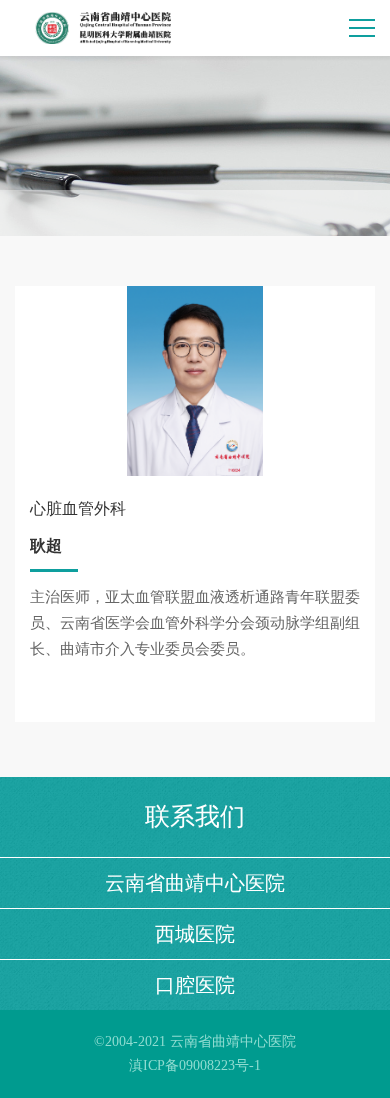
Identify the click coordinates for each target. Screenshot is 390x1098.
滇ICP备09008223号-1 (195, 1065)
